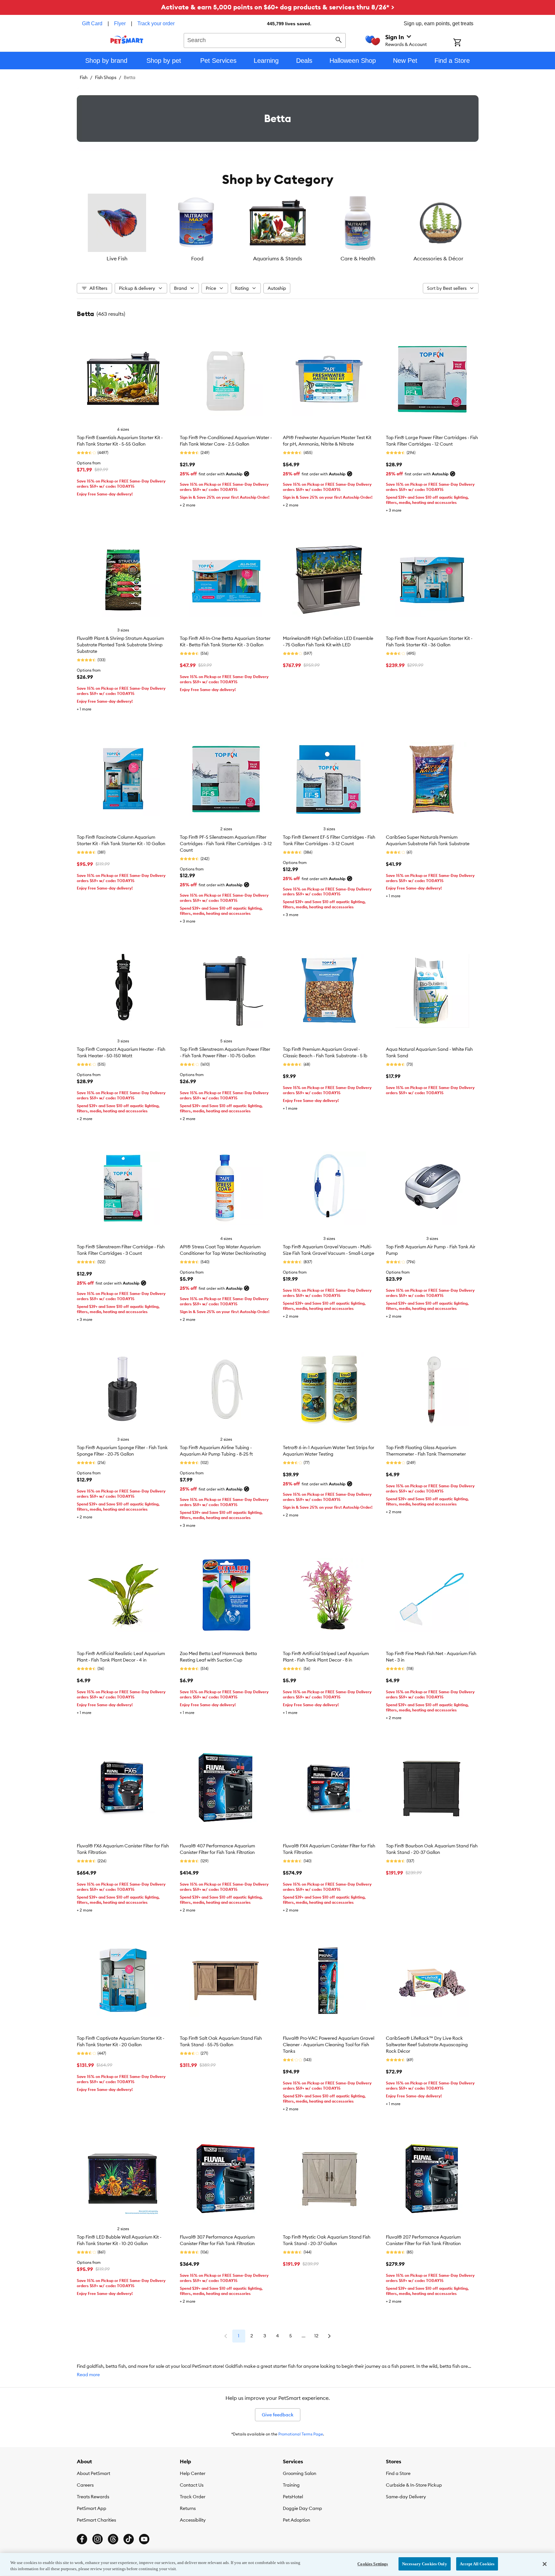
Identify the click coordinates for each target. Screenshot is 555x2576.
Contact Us (192, 2485)
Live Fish (117, 258)
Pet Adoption (296, 2520)
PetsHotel (293, 2497)
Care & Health (358, 258)
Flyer (120, 23)
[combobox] (265, 40)
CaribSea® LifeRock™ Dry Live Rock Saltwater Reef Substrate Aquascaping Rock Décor (427, 2045)
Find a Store (398, 2473)
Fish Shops (106, 77)
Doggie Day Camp (302, 2508)
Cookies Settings (373, 2564)
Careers (85, 2485)
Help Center (193, 2473)
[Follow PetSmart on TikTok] (129, 2539)
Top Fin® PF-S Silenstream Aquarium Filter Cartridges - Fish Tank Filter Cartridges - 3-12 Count (226, 844)
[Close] (545, 2564)
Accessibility (193, 2520)
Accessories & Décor (438, 258)
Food (197, 258)
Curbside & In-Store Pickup (414, 2485)
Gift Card (92, 23)
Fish (84, 77)
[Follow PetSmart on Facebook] (82, 2539)
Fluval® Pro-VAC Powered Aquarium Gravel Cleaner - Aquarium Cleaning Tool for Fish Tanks (329, 2045)
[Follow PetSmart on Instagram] (98, 2539)
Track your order (156, 23)
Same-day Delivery (406, 2497)
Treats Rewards (93, 2497)
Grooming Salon (300, 2473)
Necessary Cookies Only (425, 2564)
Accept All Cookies (477, 2564)
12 (316, 2336)
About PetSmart (93, 2473)
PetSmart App (92, 2508)
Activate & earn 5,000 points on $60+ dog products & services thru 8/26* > (278, 7)
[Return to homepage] (127, 40)
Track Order (193, 2497)
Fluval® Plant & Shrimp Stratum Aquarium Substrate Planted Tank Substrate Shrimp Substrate (120, 645)
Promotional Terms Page (301, 2434)
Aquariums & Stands (277, 258)
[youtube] (144, 2539)
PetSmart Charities (96, 2520)
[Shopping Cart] (466, 43)
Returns (188, 2508)
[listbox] (278, 228)
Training (291, 2485)
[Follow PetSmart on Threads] (113, 2539)
